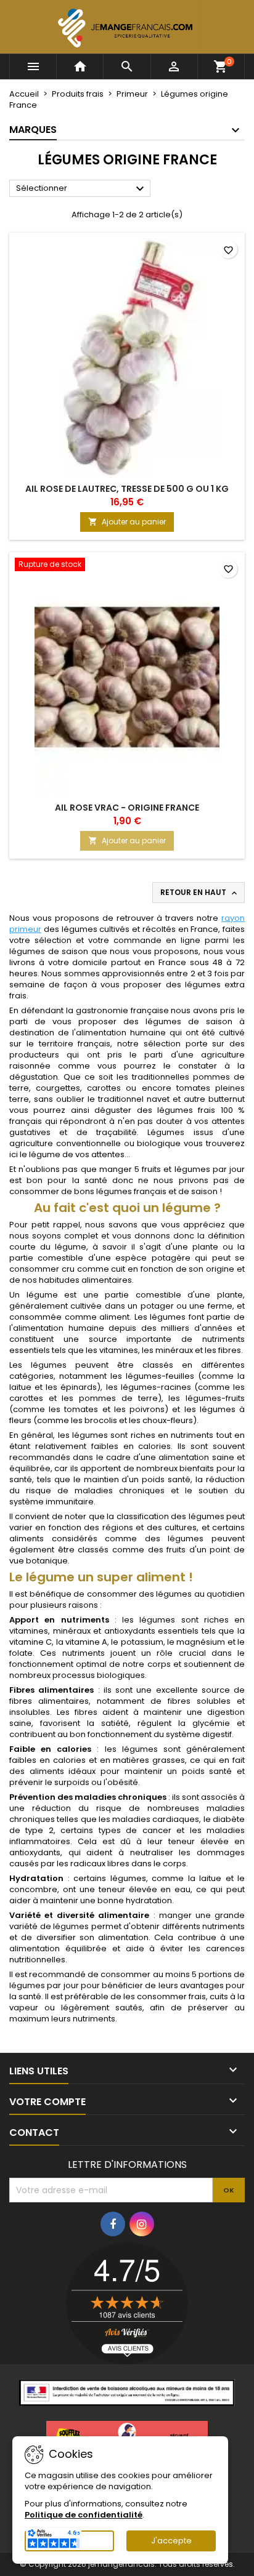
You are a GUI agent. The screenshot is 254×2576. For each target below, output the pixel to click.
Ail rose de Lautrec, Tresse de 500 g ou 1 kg (127, 489)
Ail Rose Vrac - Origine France (127, 808)
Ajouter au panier (127, 522)
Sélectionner (82, 189)
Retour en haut (200, 893)
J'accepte (171, 2541)
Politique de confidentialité (84, 2515)
